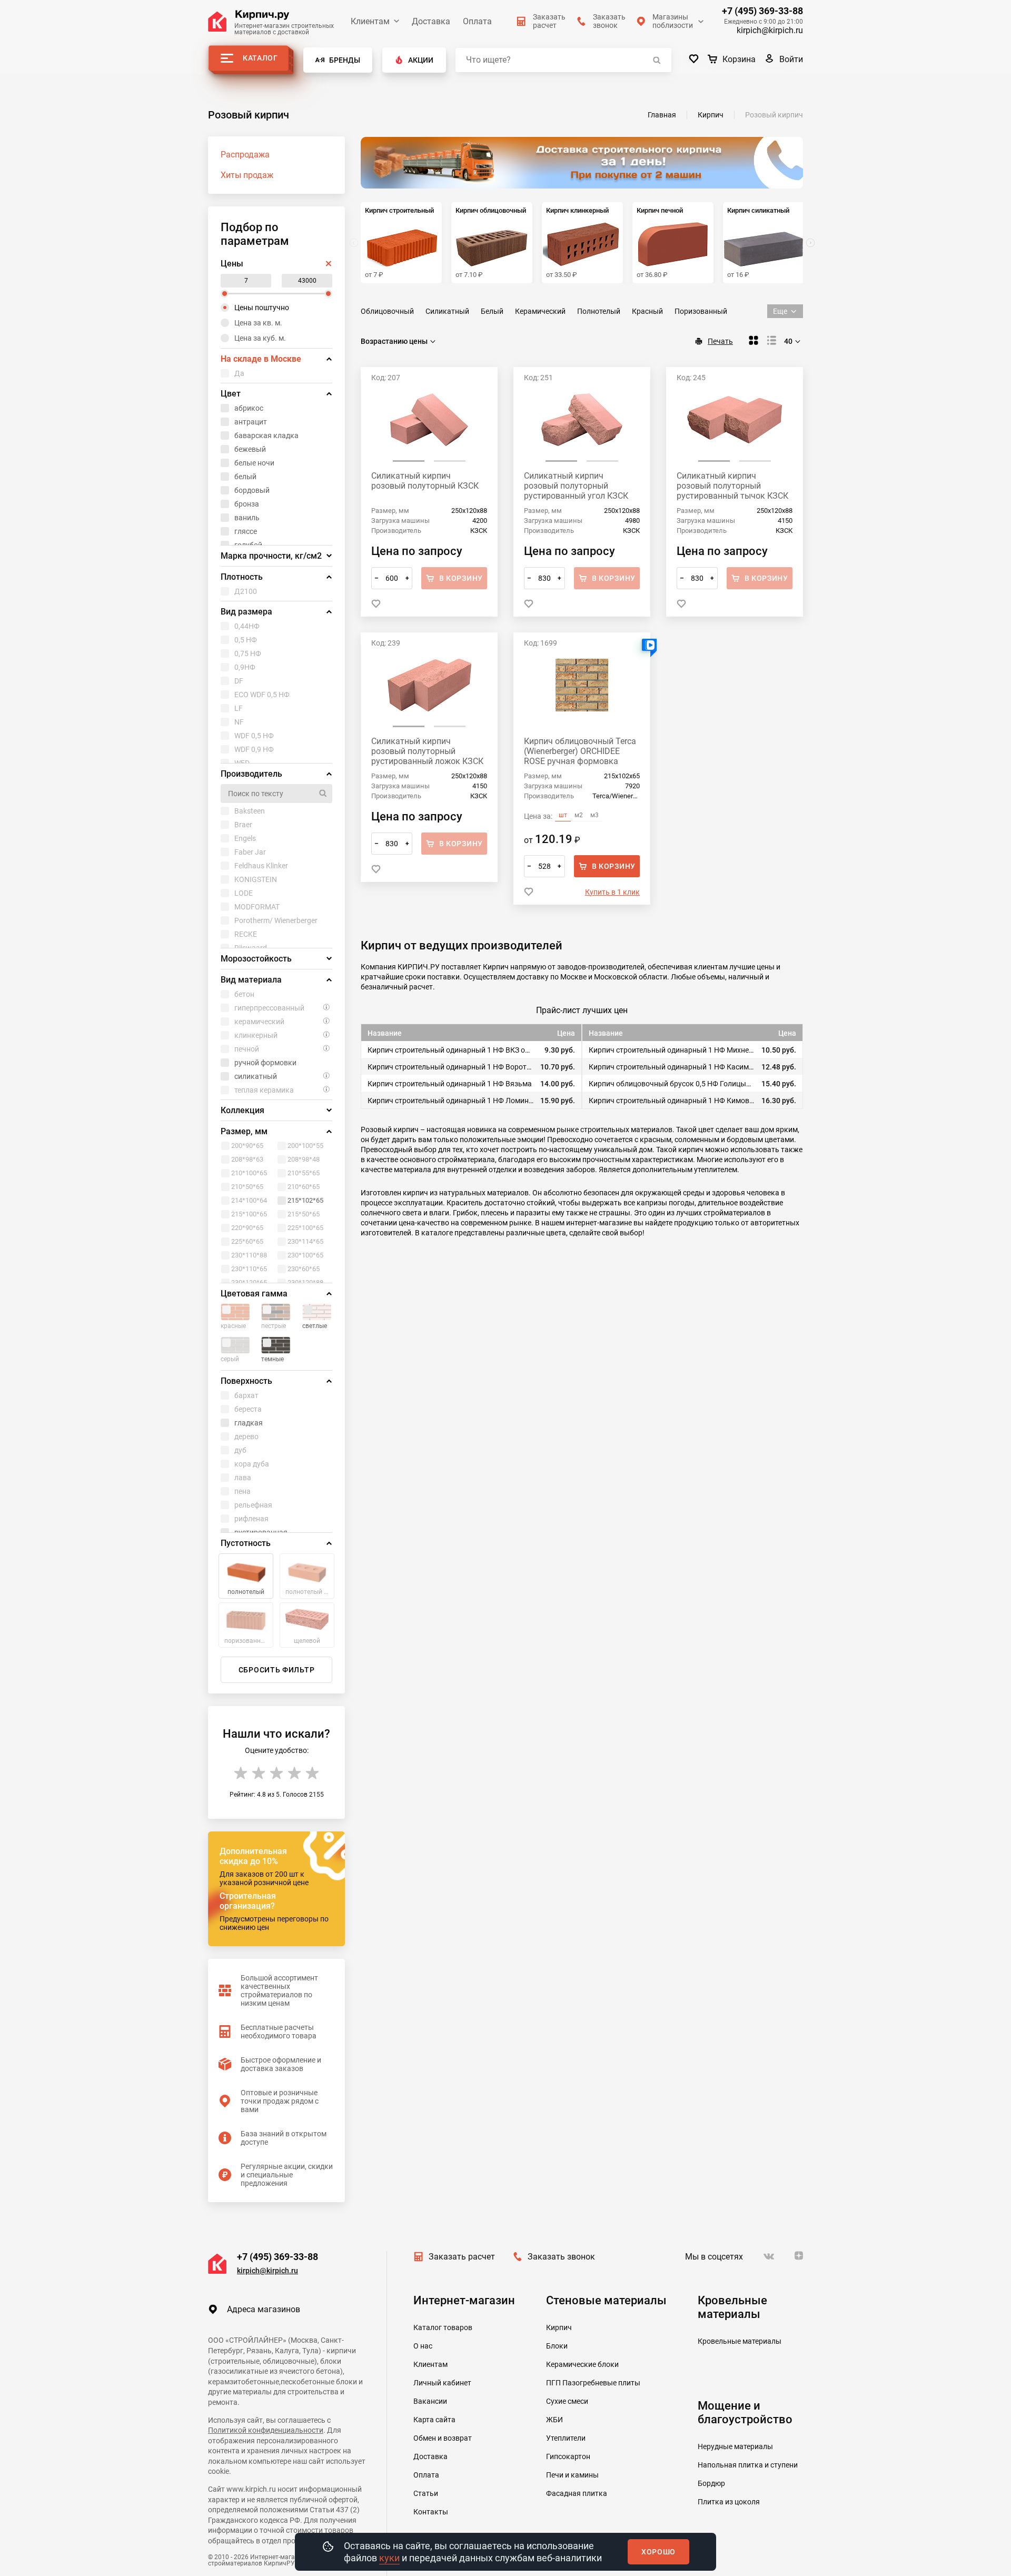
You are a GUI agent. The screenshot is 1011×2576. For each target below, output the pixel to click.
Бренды (345, 60)
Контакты (431, 2512)
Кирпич (559, 2327)
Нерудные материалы (735, 2446)
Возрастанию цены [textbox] (394, 341)
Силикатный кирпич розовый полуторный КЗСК (425, 481)
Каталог (260, 58)
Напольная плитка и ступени (748, 2465)
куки (389, 2558)
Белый (492, 311)
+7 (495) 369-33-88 (762, 11)
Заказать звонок (561, 2257)
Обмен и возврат (443, 2438)
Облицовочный (387, 311)
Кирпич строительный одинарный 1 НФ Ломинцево (450, 1101)
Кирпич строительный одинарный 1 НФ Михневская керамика (672, 1050)
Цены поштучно (262, 308)
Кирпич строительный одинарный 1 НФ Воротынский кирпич (450, 1067)
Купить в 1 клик (612, 892)
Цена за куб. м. (260, 338)
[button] (810, 243)
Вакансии (430, 2401)
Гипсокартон (568, 2456)
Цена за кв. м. (258, 323)
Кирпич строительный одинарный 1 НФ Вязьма (450, 1084)
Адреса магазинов (264, 2309)
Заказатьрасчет (549, 21)
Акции (421, 60)
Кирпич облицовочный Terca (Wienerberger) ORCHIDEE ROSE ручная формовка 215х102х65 (580, 751)
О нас (423, 2346)
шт (563, 815)
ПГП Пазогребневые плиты (593, 2383)
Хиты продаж (247, 175)
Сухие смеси (567, 2401)
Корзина (739, 59)
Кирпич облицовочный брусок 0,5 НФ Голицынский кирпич (672, 1084)
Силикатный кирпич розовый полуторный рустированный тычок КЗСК (732, 486)
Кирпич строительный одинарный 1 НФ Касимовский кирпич (672, 1067)
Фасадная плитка (577, 2493)
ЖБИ (554, 2420)
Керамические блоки (582, 2364)
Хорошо (658, 2552)
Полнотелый (599, 311)
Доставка (431, 21)
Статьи (426, 2493)
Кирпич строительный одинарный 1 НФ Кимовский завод (672, 1101)
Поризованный (701, 311)
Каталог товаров (443, 2327)
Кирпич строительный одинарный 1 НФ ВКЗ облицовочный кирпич (450, 1050)
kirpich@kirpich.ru (770, 30)
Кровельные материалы (740, 2341)
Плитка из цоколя (729, 2502)
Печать (720, 341)
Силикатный (447, 311)
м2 (579, 815)
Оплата (477, 21)
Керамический (540, 311)
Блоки (557, 2346)
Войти (791, 59)
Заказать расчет (462, 2257)
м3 (594, 815)
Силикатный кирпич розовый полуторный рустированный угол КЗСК (576, 486)
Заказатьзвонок (609, 21)
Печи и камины (572, 2475)
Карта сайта (434, 2420)
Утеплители (566, 2438)
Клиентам (370, 21)
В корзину (614, 866)
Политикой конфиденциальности (266, 2430)
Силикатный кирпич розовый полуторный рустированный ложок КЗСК (427, 751)
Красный (647, 311)
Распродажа (245, 155)
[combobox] (399, 341)
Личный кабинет (442, 2383)
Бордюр (711, 2483)
